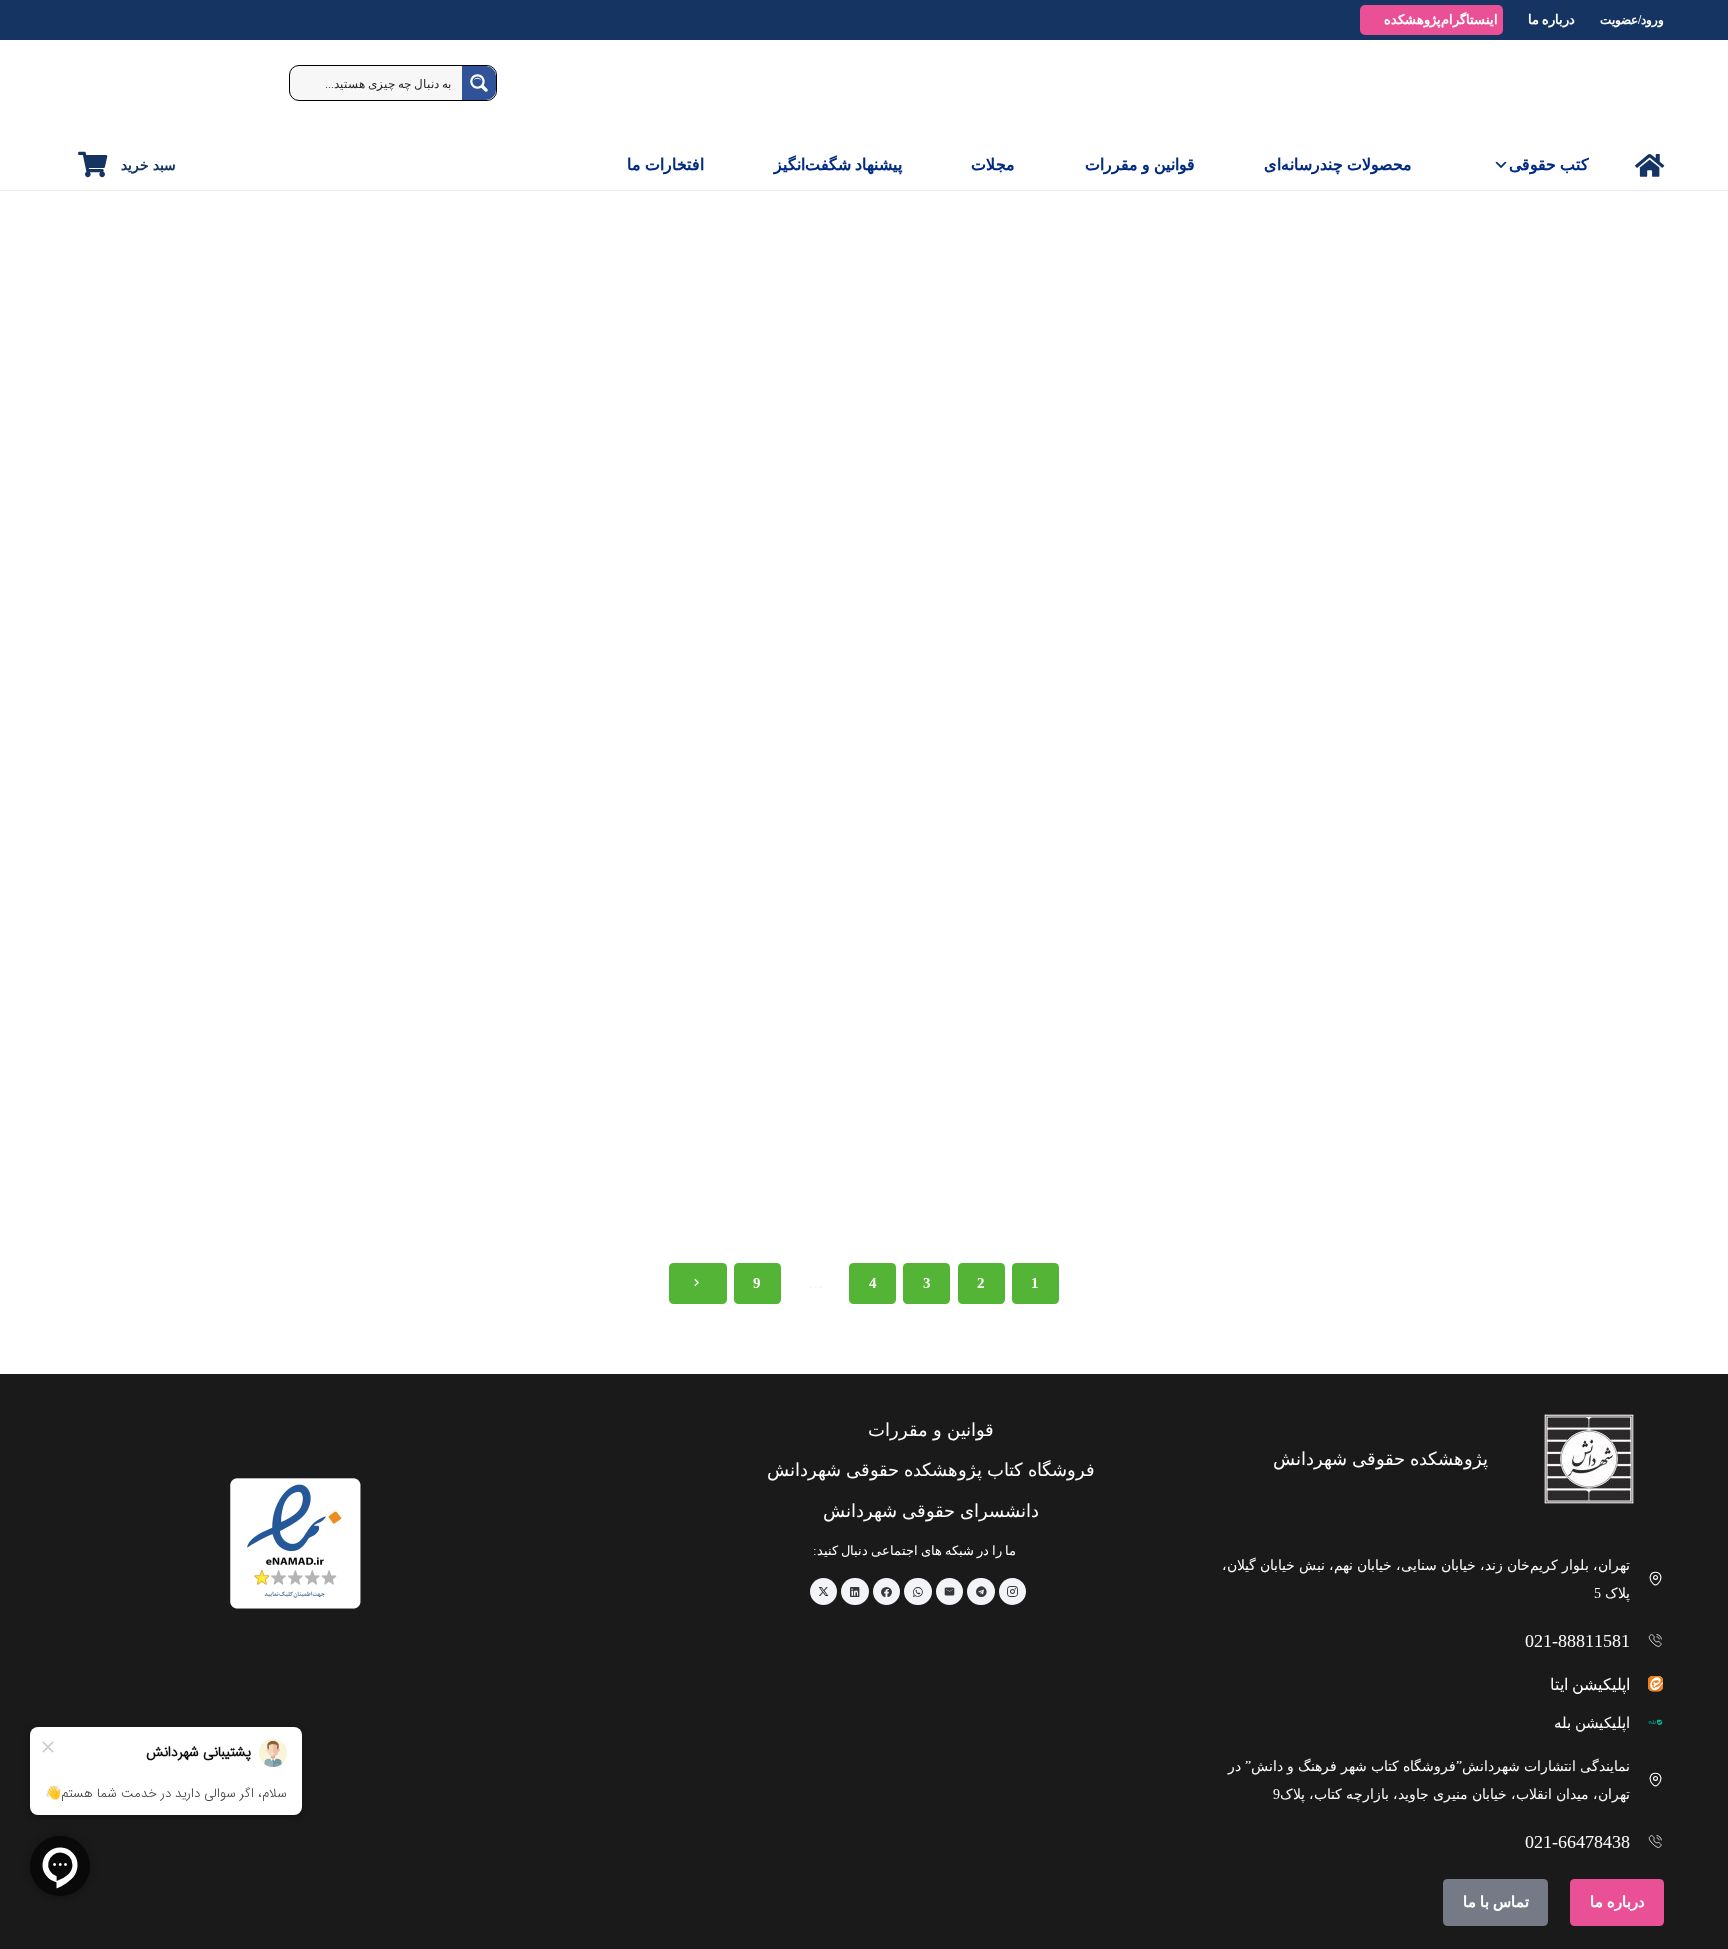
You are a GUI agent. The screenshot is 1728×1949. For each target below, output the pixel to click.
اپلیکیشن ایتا (1590, 1684)
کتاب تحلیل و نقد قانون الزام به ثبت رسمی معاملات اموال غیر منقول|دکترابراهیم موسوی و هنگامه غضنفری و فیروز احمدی (1506, 724)
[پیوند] (1649, 165)
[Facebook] (887, 1592)
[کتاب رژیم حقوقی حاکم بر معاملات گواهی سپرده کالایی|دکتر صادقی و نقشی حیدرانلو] (230, 504)
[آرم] (1618, 90)
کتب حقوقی (1549, 164)
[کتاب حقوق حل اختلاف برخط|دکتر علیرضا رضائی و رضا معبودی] (863, 977)
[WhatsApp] (918, 1592)
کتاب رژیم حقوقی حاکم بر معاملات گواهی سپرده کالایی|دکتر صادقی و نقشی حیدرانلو (235, 716)
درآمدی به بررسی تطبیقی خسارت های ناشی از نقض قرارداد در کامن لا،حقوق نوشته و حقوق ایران (231, 1189)
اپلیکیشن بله (1592, 1723)
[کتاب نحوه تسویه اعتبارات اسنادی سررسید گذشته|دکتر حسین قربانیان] (863, 504)
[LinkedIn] (855, 1592)
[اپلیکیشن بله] (1647, 1722)
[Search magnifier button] (479, 83)
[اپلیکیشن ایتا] (1647, 1683)
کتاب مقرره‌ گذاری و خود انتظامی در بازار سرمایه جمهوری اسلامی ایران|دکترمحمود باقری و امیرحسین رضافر (1501, 1197)
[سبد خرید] (92, 164)
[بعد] (698, 1283)
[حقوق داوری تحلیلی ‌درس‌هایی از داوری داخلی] (547, 977)
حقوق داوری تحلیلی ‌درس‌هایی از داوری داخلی (561, 1181)
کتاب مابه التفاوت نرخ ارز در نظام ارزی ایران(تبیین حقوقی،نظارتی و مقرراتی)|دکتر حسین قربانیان (1181, 716)
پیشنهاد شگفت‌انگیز (838, 164)
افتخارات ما (665, 164)
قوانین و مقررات (1140, 164)
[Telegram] (981, 1592)
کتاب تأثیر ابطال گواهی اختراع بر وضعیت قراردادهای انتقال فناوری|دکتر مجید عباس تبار (1194, 1189)
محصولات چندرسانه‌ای (1338, 164)
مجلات (993, 164)
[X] (824, 1592)
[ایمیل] (950, 1592)
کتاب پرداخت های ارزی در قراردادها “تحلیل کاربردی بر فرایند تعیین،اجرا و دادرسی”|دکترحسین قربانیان (548, 724)
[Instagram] (1013, 1592)
